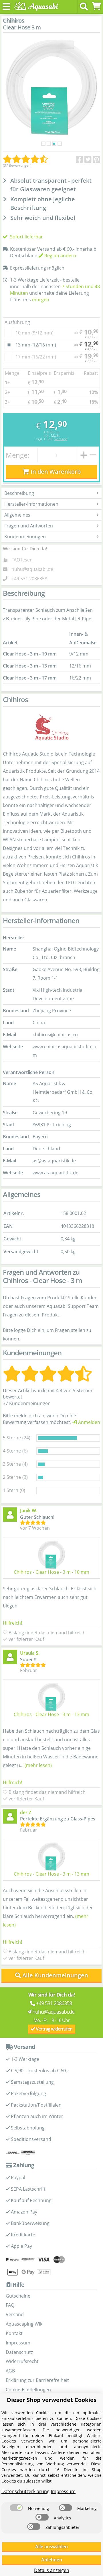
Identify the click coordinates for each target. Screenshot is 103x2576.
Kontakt (14, 2333)
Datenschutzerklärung (25, 2491)
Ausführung (17, 322)
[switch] (16, 2508)
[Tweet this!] (88, 160)
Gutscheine (18, 2296)
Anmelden (89, 1422)
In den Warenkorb (55, 472)
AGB (10, 2371)
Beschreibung (19, 493)
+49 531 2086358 (29, 579)
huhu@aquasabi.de (32, 569)
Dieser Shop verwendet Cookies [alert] (52, 2400)
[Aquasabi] (35, 6)
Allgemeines (17, 515)
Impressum (18, 2343)
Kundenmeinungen (25, 537)
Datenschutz (19, 2352)
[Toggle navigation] (6, 6)
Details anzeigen (52, 2570)
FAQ (10, 2305)
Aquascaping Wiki (25, 2324)
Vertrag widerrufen (54, 2029)
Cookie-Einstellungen (28, 2390)
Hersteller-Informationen (31, 504)
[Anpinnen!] (97, 160)
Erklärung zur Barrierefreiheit (37, 2380)
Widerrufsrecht (22, 2361)
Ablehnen (52, 2560)
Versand (61, 439)
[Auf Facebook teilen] (79, 160)
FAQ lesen (22, 560)
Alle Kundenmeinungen (55, 1975)
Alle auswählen (51, 2547)
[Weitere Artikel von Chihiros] (51, 728)
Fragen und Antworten (29, 526)
